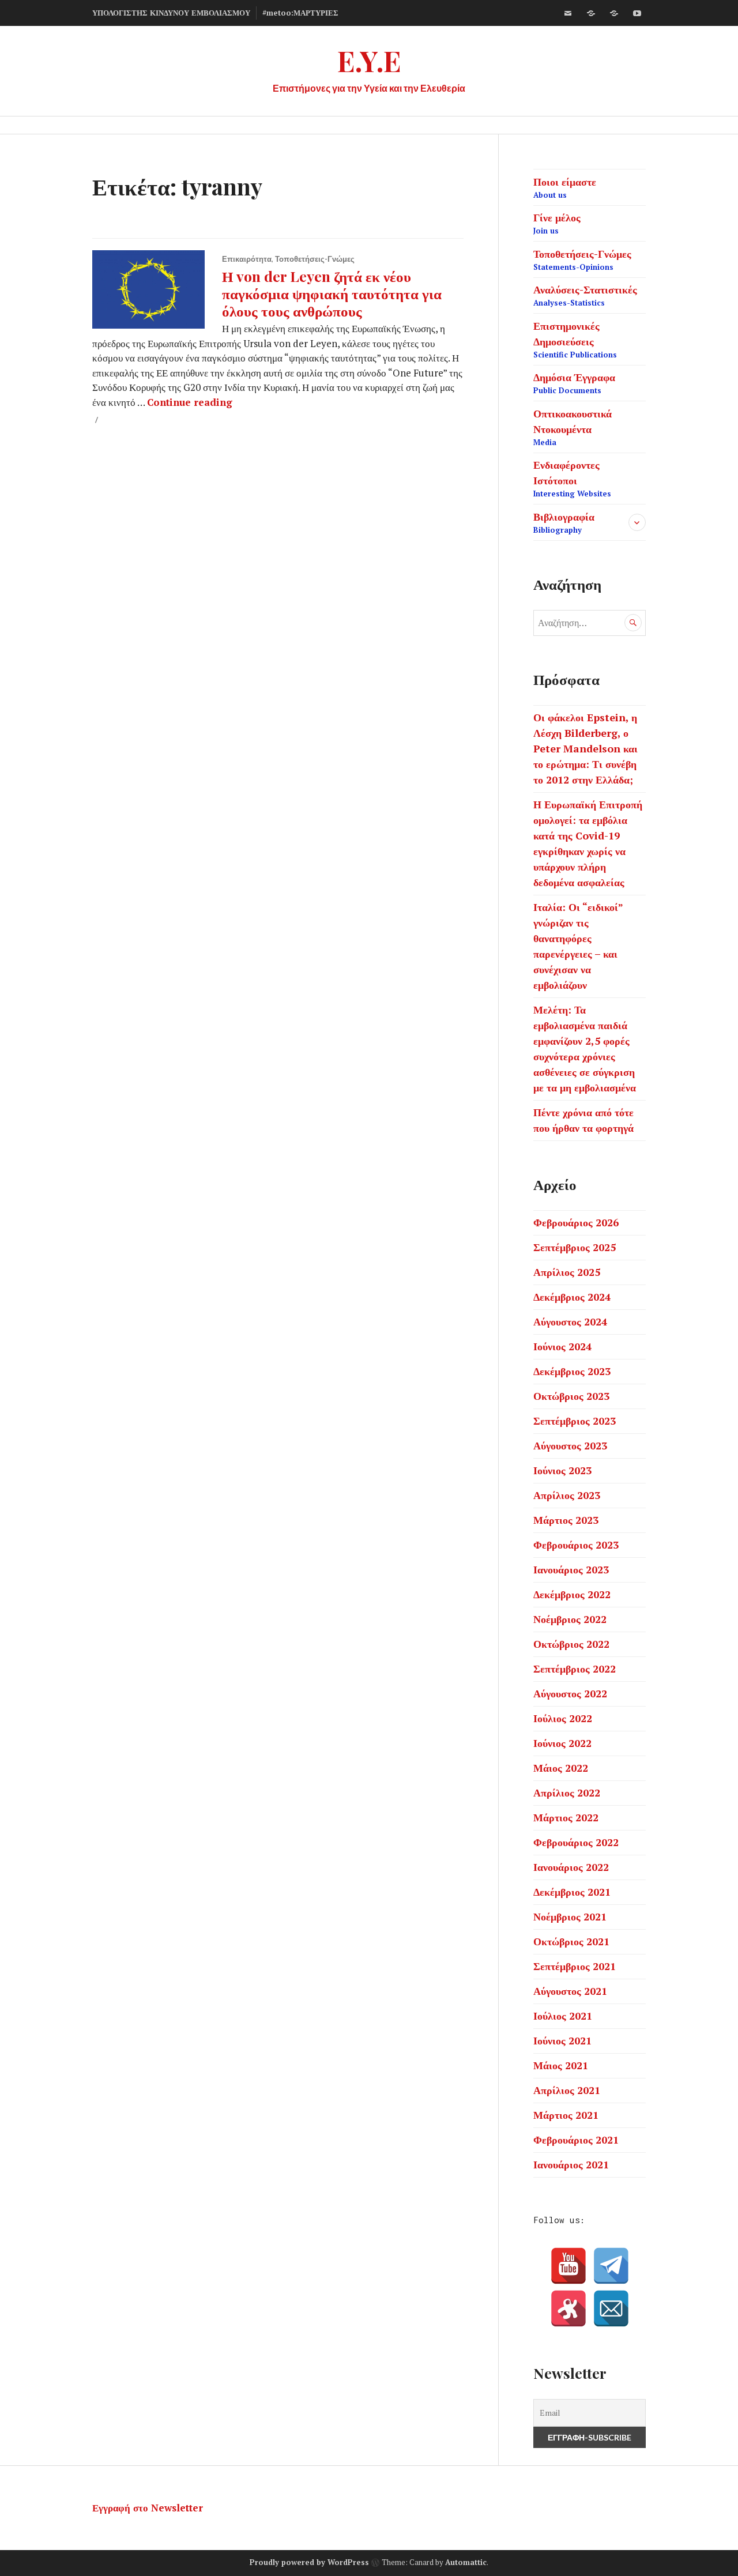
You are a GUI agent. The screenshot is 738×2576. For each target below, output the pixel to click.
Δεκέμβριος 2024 (572, 1297)
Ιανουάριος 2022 (571, 1867)
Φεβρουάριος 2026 (576, 1222)
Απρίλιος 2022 (567, 1792)
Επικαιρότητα (247, 259)
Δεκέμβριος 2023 (572, 1371)
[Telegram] (611, 2266)
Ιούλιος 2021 (563, 2016)
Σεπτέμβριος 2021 (575, 1966)
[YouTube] (568, 2266)
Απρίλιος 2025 (567, 1272)
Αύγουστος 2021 (570, 1991)
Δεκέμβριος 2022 (572, 1594)
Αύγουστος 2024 (570, 1321)
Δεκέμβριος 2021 (572, 1892)
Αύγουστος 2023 (570, 1445)
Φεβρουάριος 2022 (576, 1842)
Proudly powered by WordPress (309, 2562)
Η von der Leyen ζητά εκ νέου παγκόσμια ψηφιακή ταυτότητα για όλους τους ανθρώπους (332, 293)
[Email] (611, 2308)
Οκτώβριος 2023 (571, 1396)
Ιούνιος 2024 (562, 1346)
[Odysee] (614, 13)
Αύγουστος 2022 (570, 1693)
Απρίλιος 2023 (567, 1495)
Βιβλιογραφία (564, 522)
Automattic (466, 2562)
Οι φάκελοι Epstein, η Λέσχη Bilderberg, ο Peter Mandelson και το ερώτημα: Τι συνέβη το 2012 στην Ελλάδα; (585, 748)
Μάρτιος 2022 (566, 1817)
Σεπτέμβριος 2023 (575, 1421)
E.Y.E (369, 60)
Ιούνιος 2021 (562, 2040)
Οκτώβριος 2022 (571, 1644)
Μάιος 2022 (561, 1768)
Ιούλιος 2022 (563, 1718)
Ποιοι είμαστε (565, 187)
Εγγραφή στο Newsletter (148, 2508)
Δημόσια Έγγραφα (574, 383)
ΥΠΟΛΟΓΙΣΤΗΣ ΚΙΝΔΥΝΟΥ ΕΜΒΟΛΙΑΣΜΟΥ (171, 13)
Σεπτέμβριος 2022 (575, 1669)
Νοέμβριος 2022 (570, 1619)
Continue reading (190, 402)
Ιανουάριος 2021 (571, 2164)
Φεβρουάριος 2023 (576, 1545)
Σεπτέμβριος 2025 (575, 1247)
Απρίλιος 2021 (567, 2090)
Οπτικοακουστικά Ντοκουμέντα (573, 427)
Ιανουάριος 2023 (571, 1569)
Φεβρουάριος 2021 (576, 2140)
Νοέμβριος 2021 (570, 1916)
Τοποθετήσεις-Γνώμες (315, 259)
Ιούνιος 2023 (562, 1470)
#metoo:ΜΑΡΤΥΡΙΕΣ (300, 13)
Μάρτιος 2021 (566, 2115)
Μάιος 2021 (561, 2065)
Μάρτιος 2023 (566, 1520)
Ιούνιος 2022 (562, 1743)
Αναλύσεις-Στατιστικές (585, 295)
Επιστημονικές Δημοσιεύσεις (575, 339)
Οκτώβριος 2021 (571, 1941)
